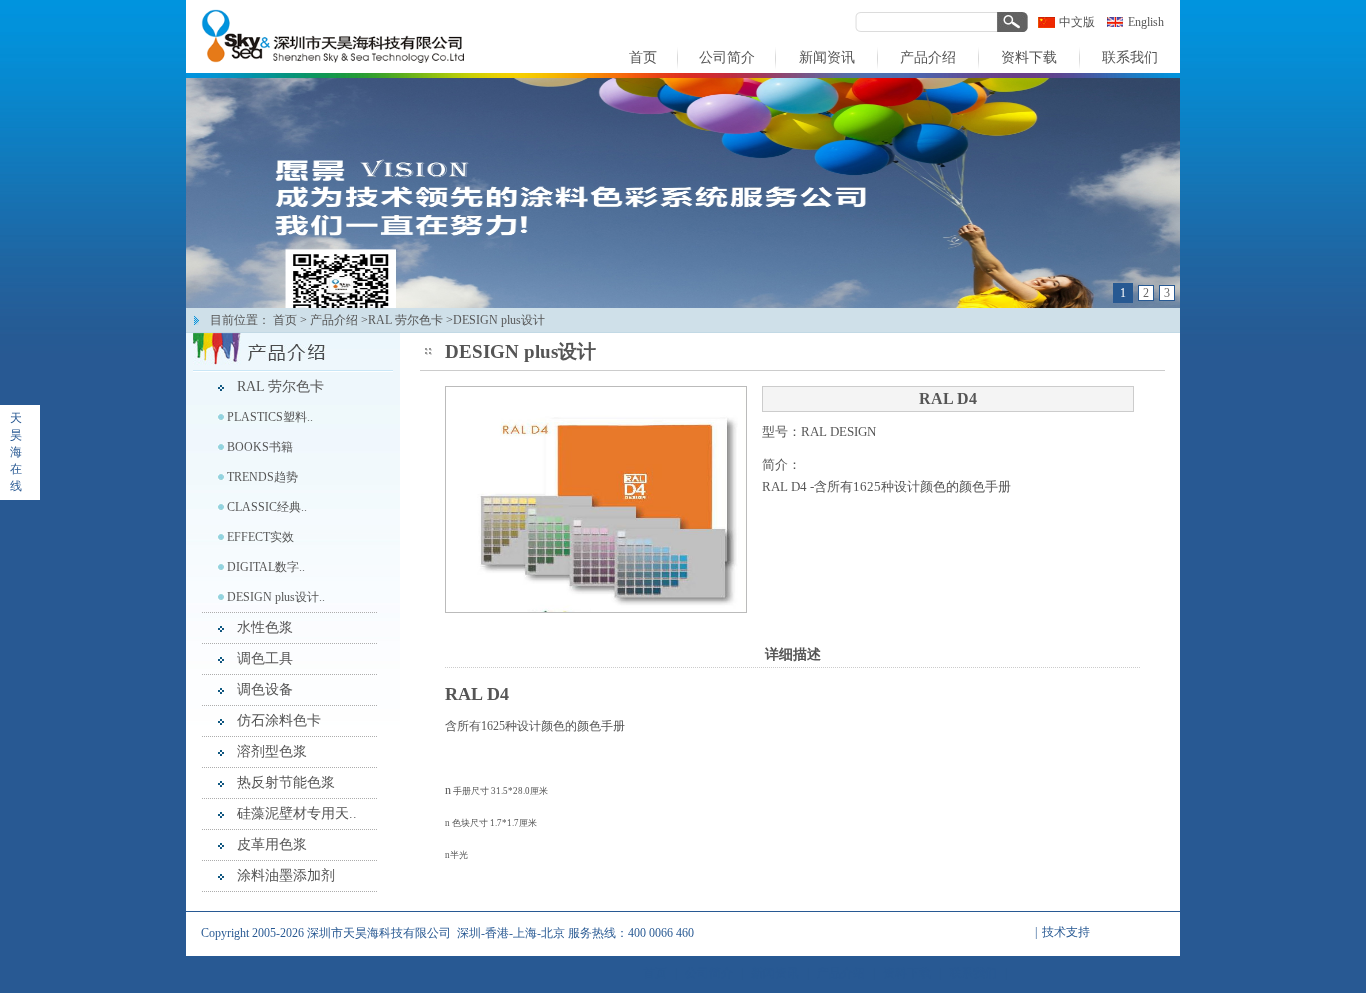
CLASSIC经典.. (267, 507)
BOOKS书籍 (260, 447)
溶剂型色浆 (272, 751)
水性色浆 (265, 627)
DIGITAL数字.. (266, 567)
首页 (285, 320)
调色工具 (265, 658)
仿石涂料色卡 (279, 720)
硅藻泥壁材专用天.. (297, 813)
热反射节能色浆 (286, 782)
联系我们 (973, 973)
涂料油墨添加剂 (286, 875)
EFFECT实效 (260, 537)
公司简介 (709, 973)
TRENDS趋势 (262, 477)
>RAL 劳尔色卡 (402, 320)
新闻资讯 (775, 973)
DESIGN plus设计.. (276, 597)
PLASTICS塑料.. (270, 417)
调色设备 (265, 689)
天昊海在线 (16, 452)
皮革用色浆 (272, 844)
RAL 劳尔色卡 (280, 386)
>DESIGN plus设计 (495, 320)
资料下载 (907, 973)
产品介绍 (334, 320)
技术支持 (1066, 932)
